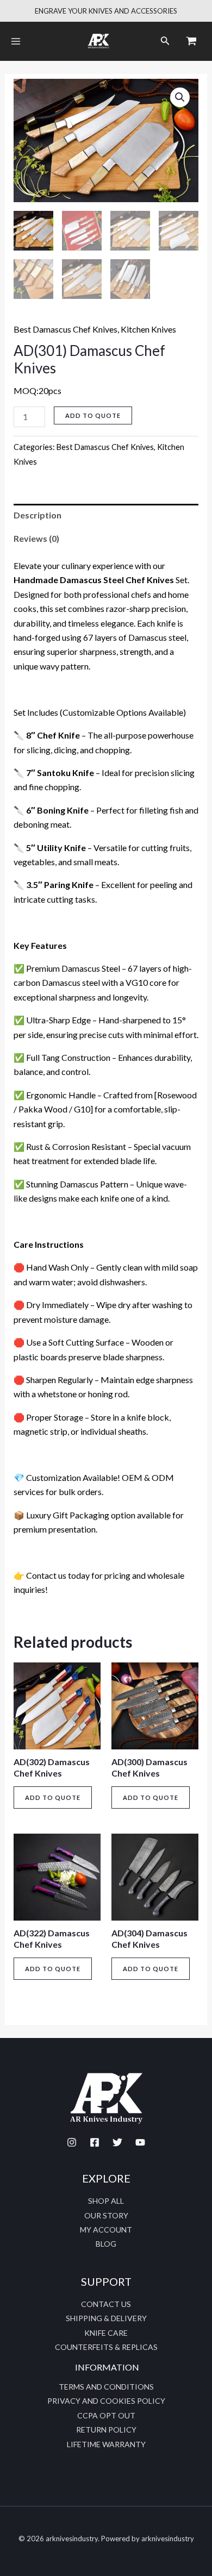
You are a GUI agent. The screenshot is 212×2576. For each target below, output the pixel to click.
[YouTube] (140, 2142)
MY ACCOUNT (106, 2230)
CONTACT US (106, 2304)
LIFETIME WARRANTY (106, 2444)
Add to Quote (93, 415)
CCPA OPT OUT (106, 2415)
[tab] (106, 515)
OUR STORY (106, 2215)
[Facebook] (95, 2142)
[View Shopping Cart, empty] (191, 41)
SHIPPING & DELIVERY (106, 2318)
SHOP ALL (106, 2201)
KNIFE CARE (106, 2333)
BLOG (106, 2244)
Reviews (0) (36, 538)
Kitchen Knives (148, 329)
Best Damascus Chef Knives (66, 329)
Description (38, 515)
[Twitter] (117, 2142)
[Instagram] (72, 2142)
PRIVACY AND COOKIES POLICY (106, 2401)
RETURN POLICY (106, 2430)
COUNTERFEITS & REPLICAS (106, 2347)
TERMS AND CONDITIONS (106, 2387)
